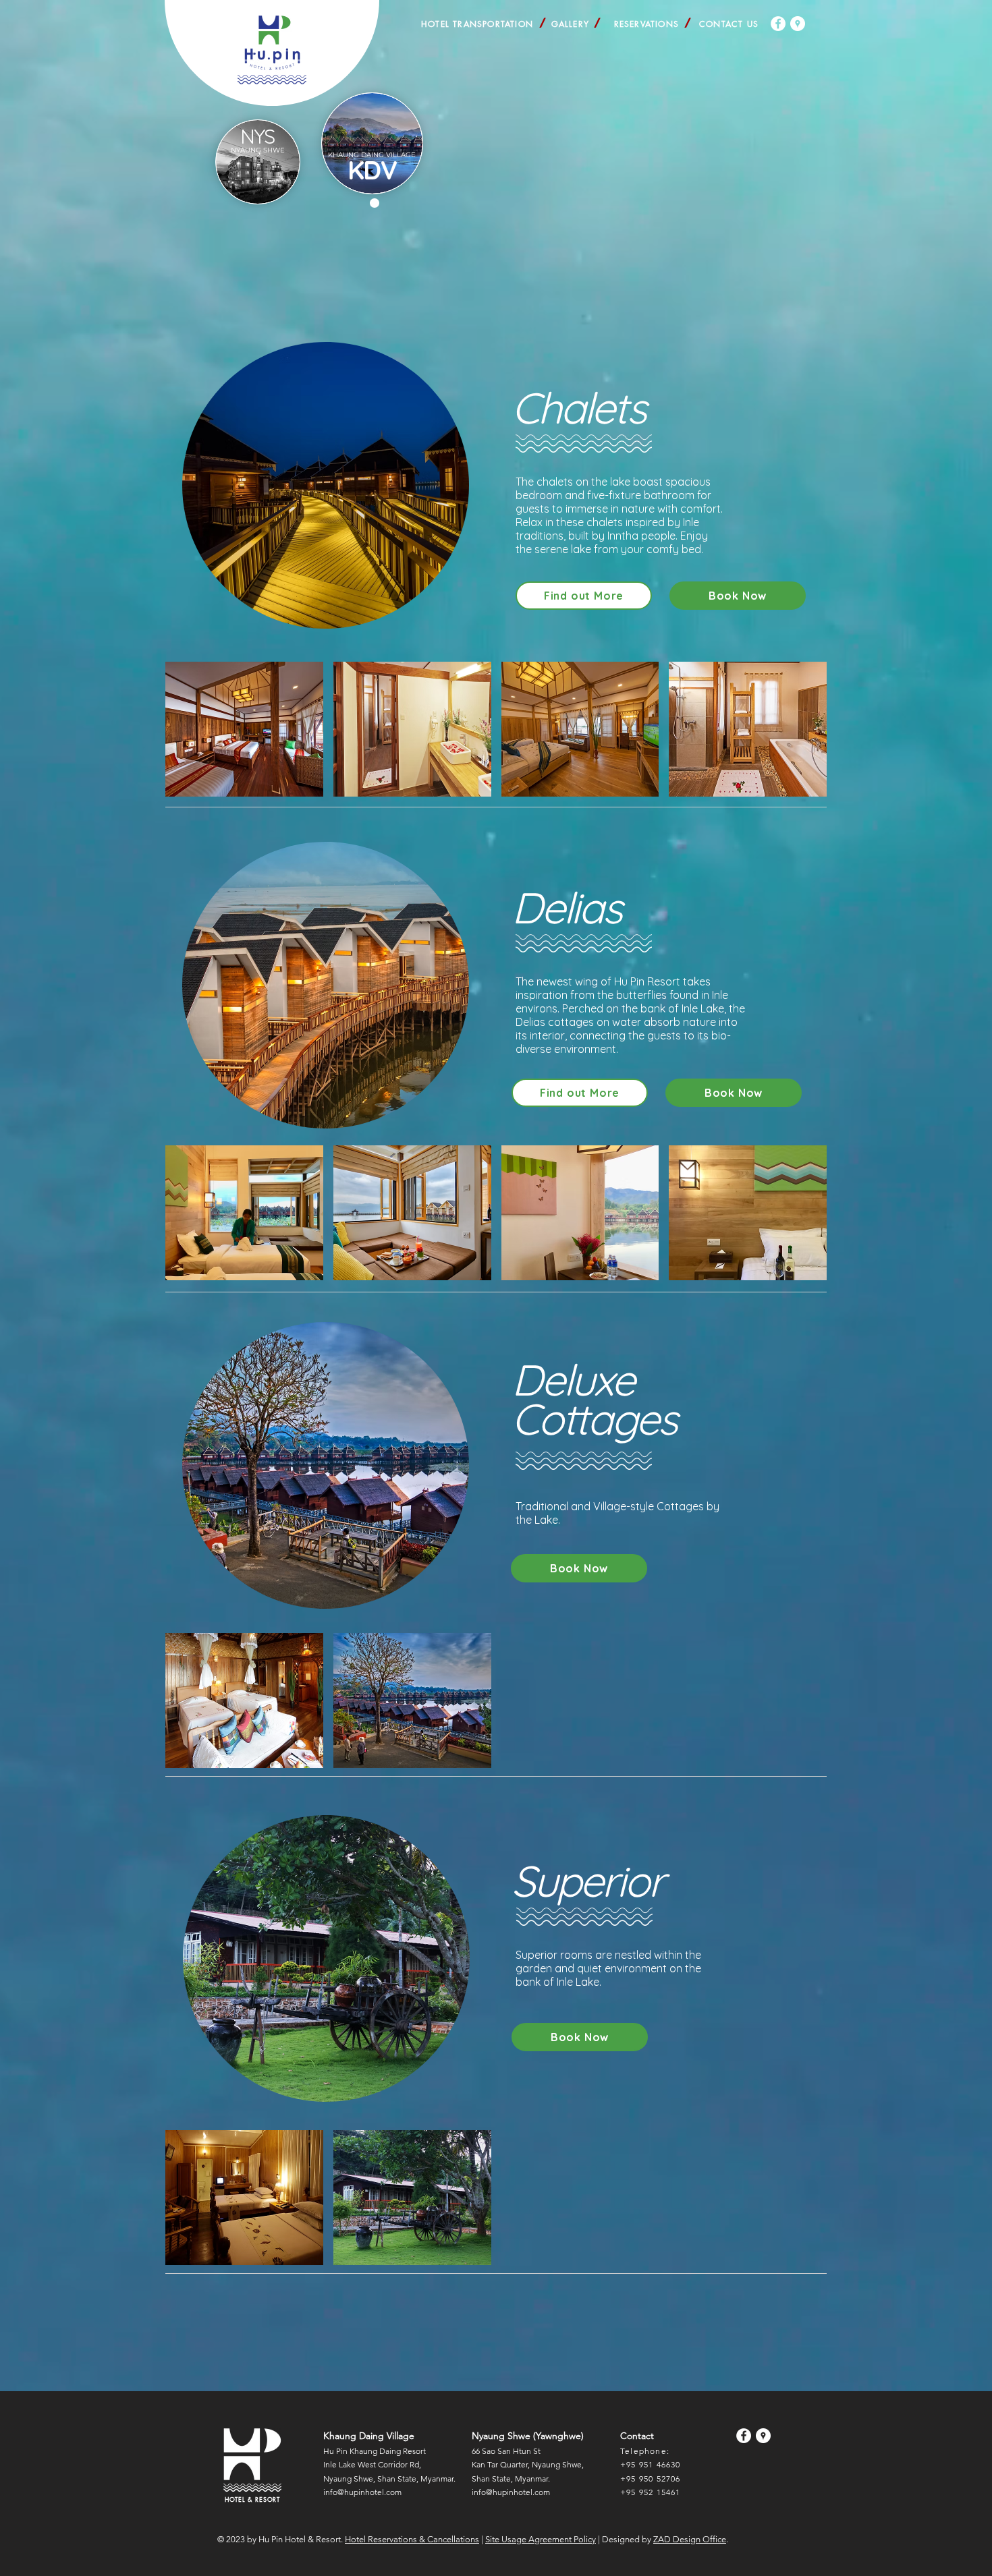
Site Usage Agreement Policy (541, 2539)
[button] (372, 155)
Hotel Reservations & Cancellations (412, 2539)
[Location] (798, 24)
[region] (258, 162)
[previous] (190, 736)
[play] (798, 785)
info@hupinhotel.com (362, 2492)
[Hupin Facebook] (778, 24)
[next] (802, 736)
